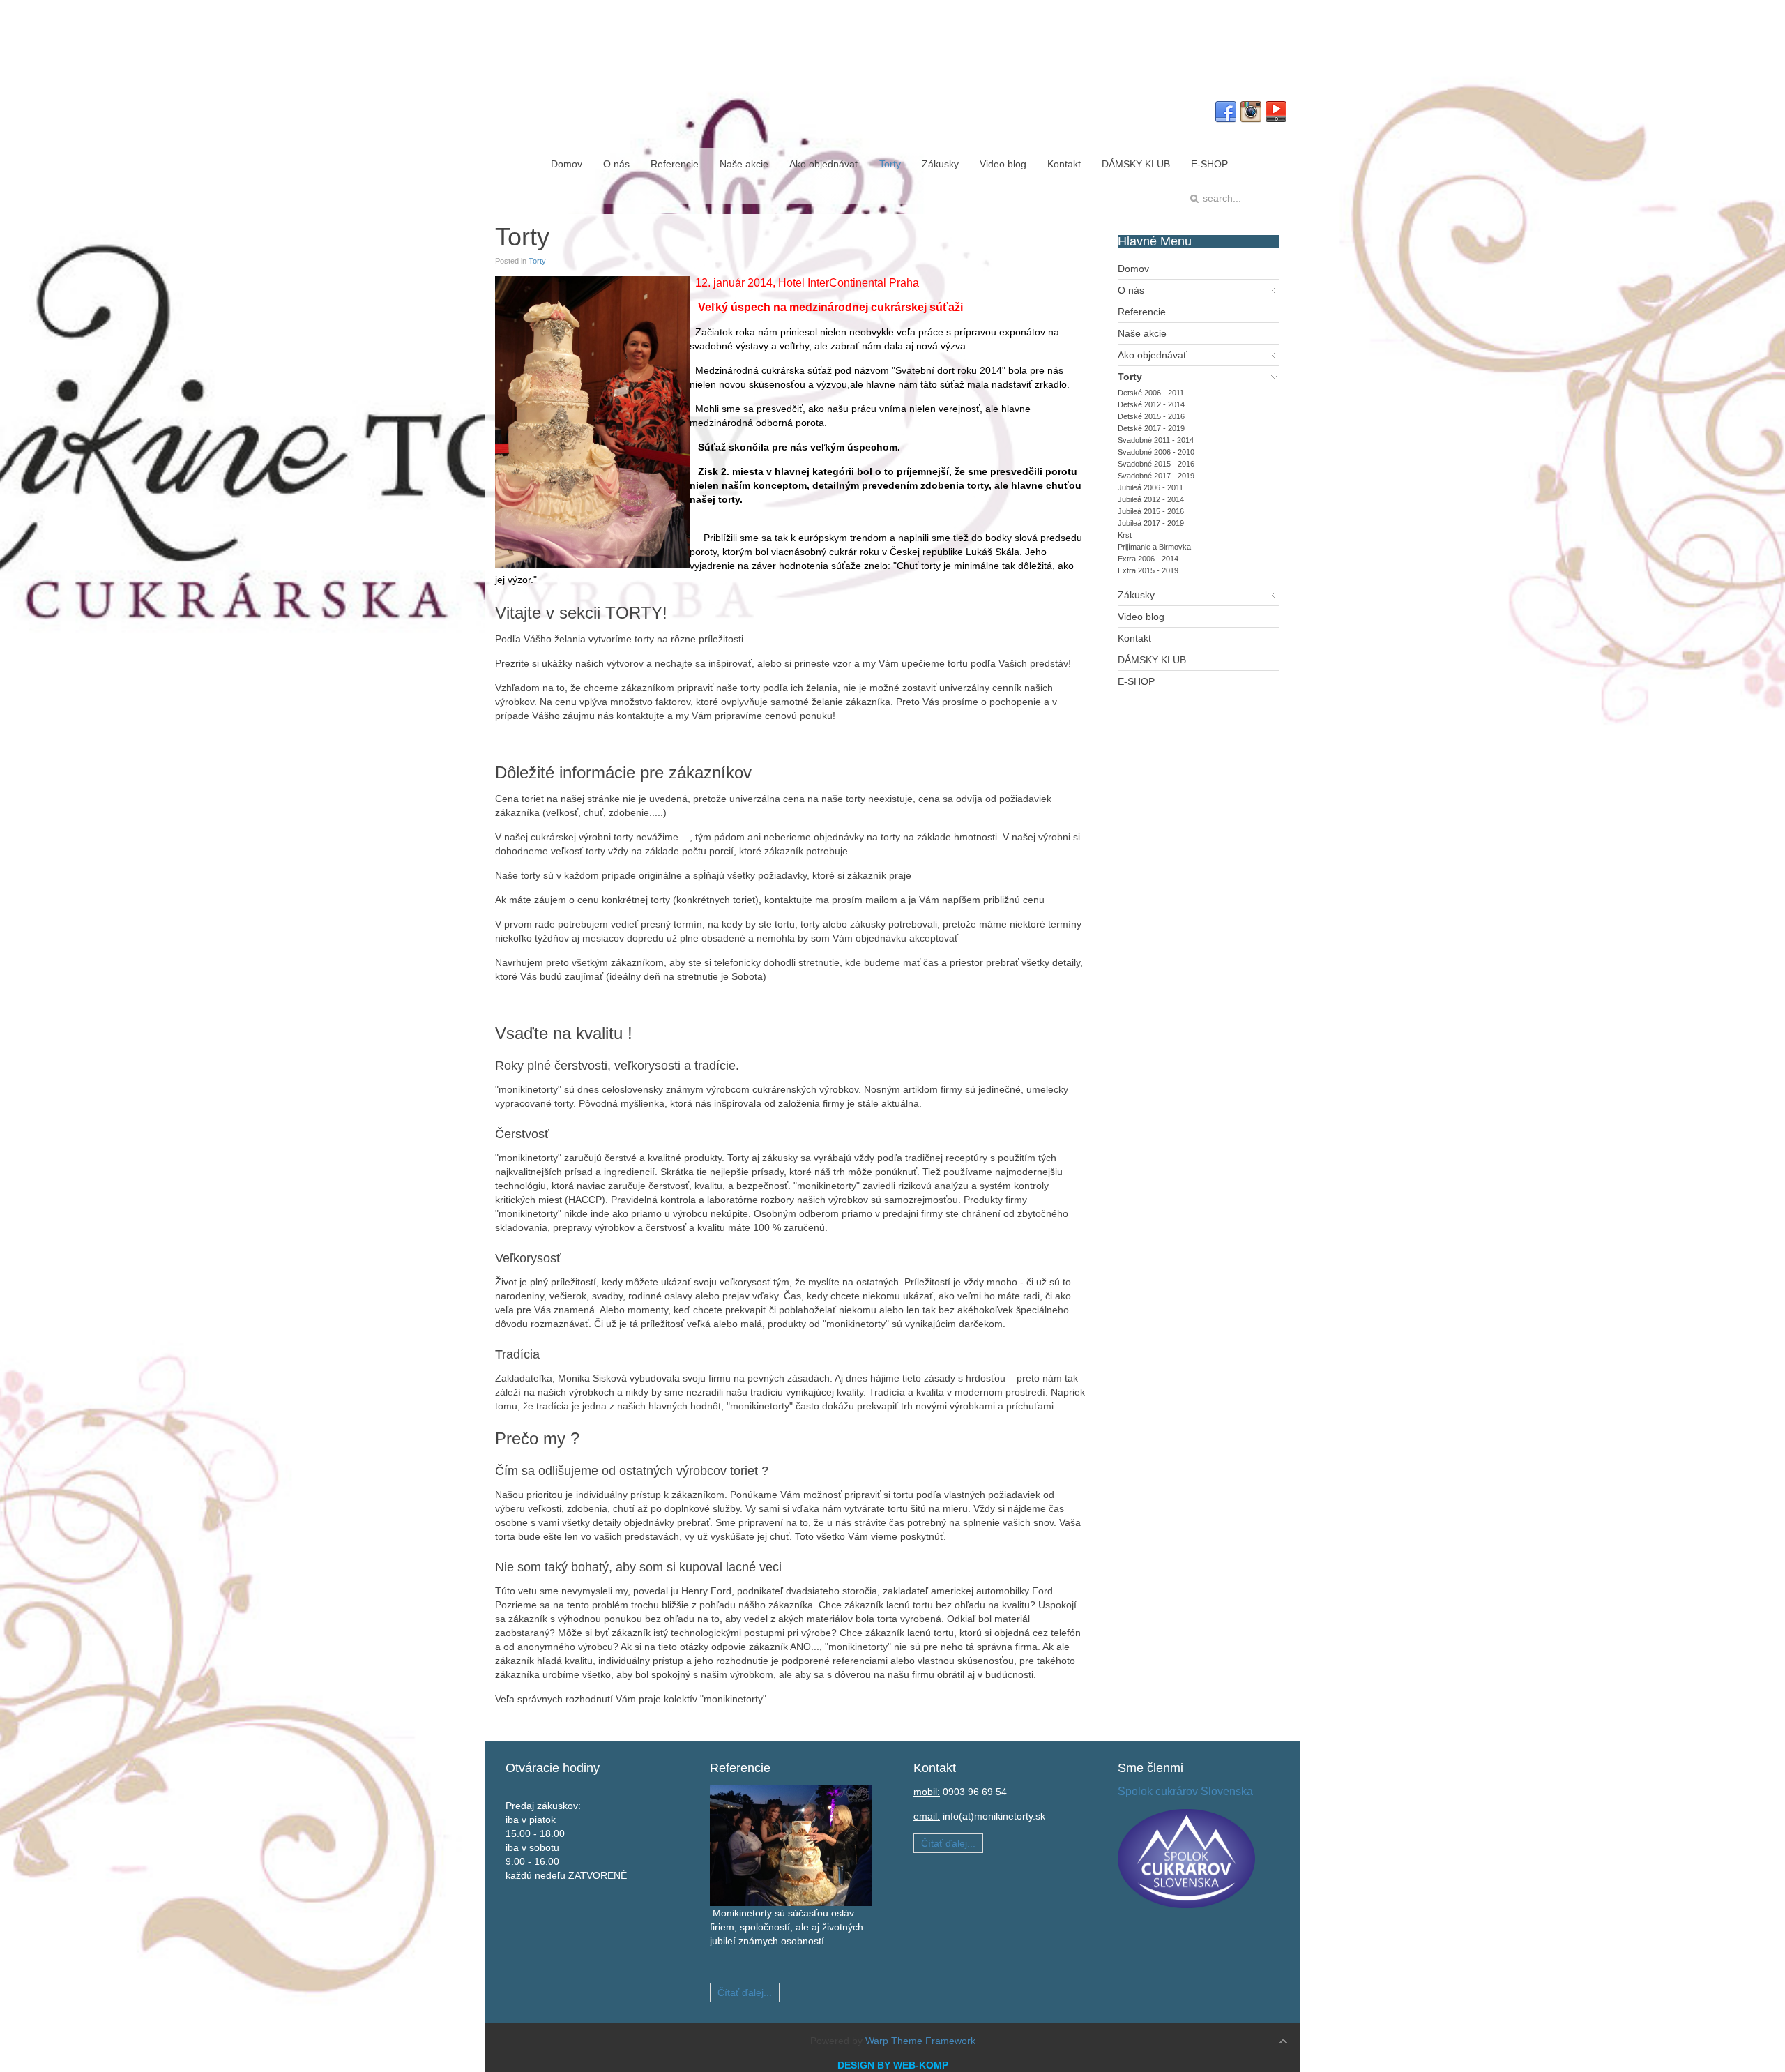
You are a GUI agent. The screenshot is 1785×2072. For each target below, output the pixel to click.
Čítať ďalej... (745, 1992)
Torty (537, 261)
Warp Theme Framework (920, 2041)
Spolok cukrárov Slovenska (1185, 1791)
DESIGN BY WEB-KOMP (893, 2065)
